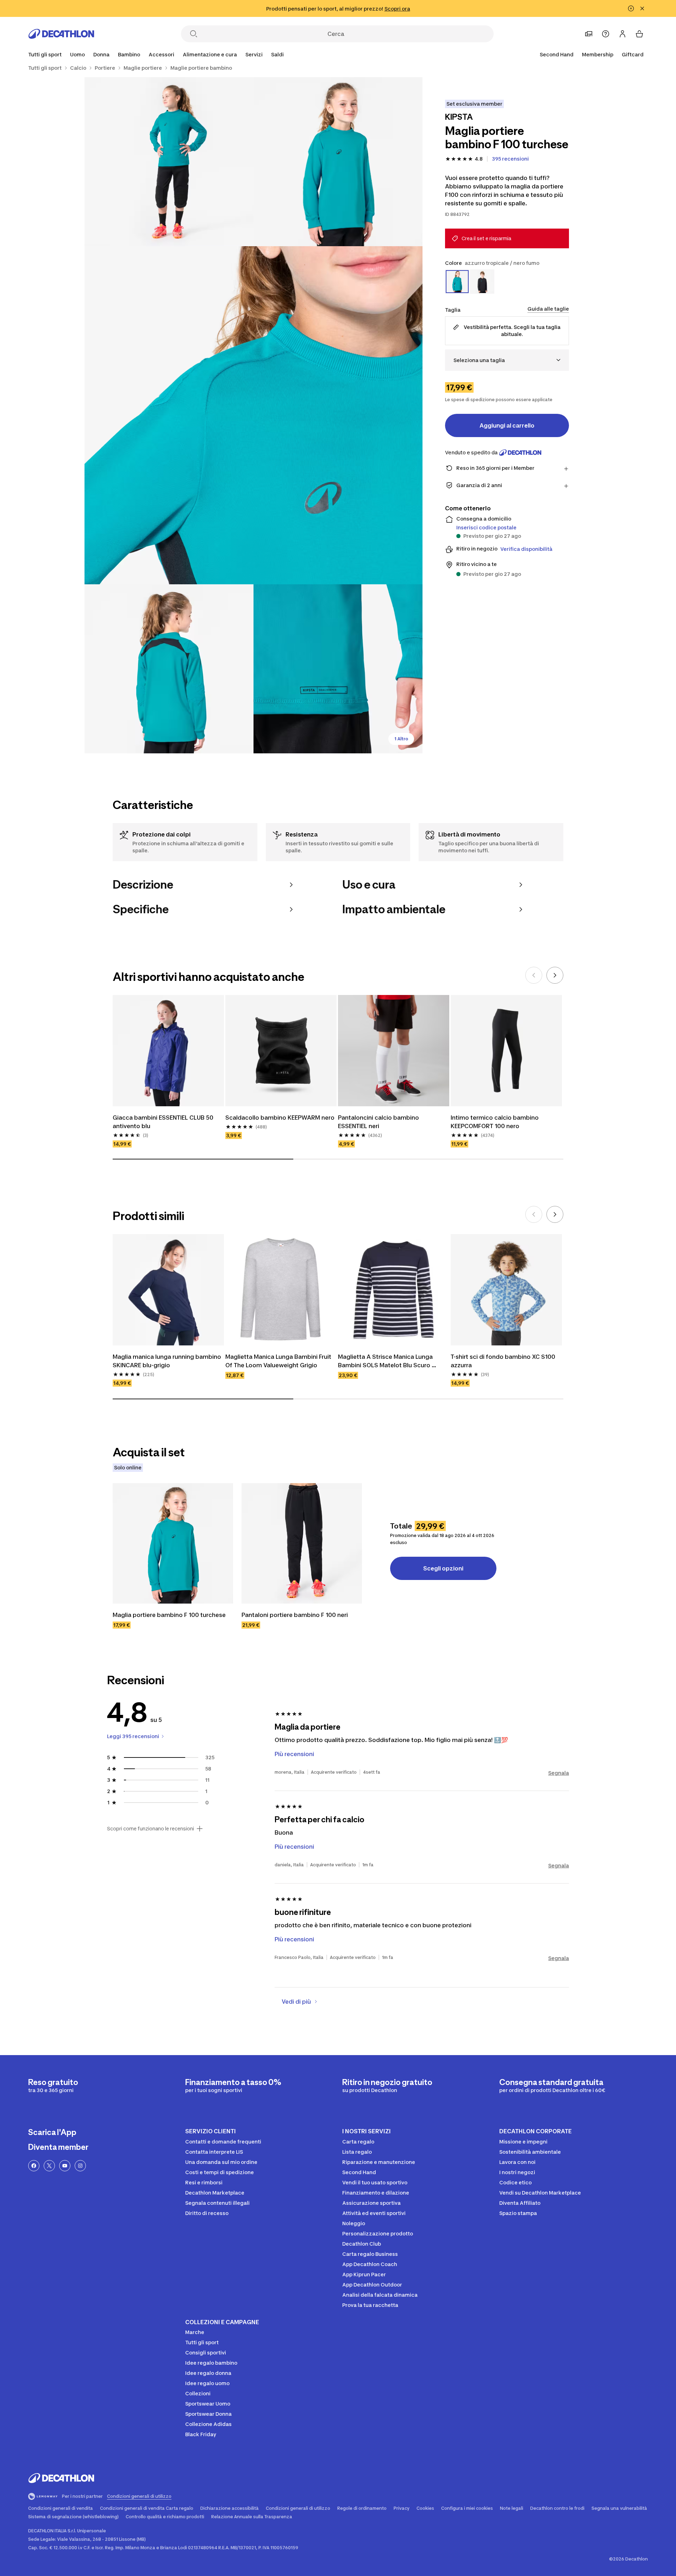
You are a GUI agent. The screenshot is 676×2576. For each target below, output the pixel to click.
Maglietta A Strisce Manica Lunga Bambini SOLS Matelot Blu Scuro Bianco (386, 1361)
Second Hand (557, 54)
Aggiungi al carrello (507, 425)
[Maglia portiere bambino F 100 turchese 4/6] (169, 669)
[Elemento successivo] (555, 975)
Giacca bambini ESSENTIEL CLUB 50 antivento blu (164, 1122)
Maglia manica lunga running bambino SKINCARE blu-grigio (168, 1361)
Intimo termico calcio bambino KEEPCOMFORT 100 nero (495, 1122)
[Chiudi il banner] (642, 8)
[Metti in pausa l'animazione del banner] (631, 8)
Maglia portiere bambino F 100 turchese (169, 1615)
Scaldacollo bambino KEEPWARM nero (280, 1118)
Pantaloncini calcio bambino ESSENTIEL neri (379, 1122)
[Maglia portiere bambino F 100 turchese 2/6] (169, 162)
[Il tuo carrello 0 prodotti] (639, 34)
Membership (598, 54)
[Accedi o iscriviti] (622, 34)
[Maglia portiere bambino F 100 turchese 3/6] (254, 415)
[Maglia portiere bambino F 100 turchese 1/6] (338, 162)
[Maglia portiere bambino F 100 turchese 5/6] (338, 669)
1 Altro (401, 739)
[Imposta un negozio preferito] (589, 34)
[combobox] (507, 360)
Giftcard (633, 54)
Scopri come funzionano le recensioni (151, 1829)
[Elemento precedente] (534, 975)
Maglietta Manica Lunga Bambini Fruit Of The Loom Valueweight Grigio (279, 1361)
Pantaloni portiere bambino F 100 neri (295, 1615)
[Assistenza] (606, 34)
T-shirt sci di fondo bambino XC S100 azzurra (504, 1361)
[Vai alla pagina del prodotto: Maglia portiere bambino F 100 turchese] (173, 1543)
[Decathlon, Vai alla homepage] (61, 34)
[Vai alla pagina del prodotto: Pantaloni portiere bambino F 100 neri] (302, 1543)
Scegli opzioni (443, 1568)
